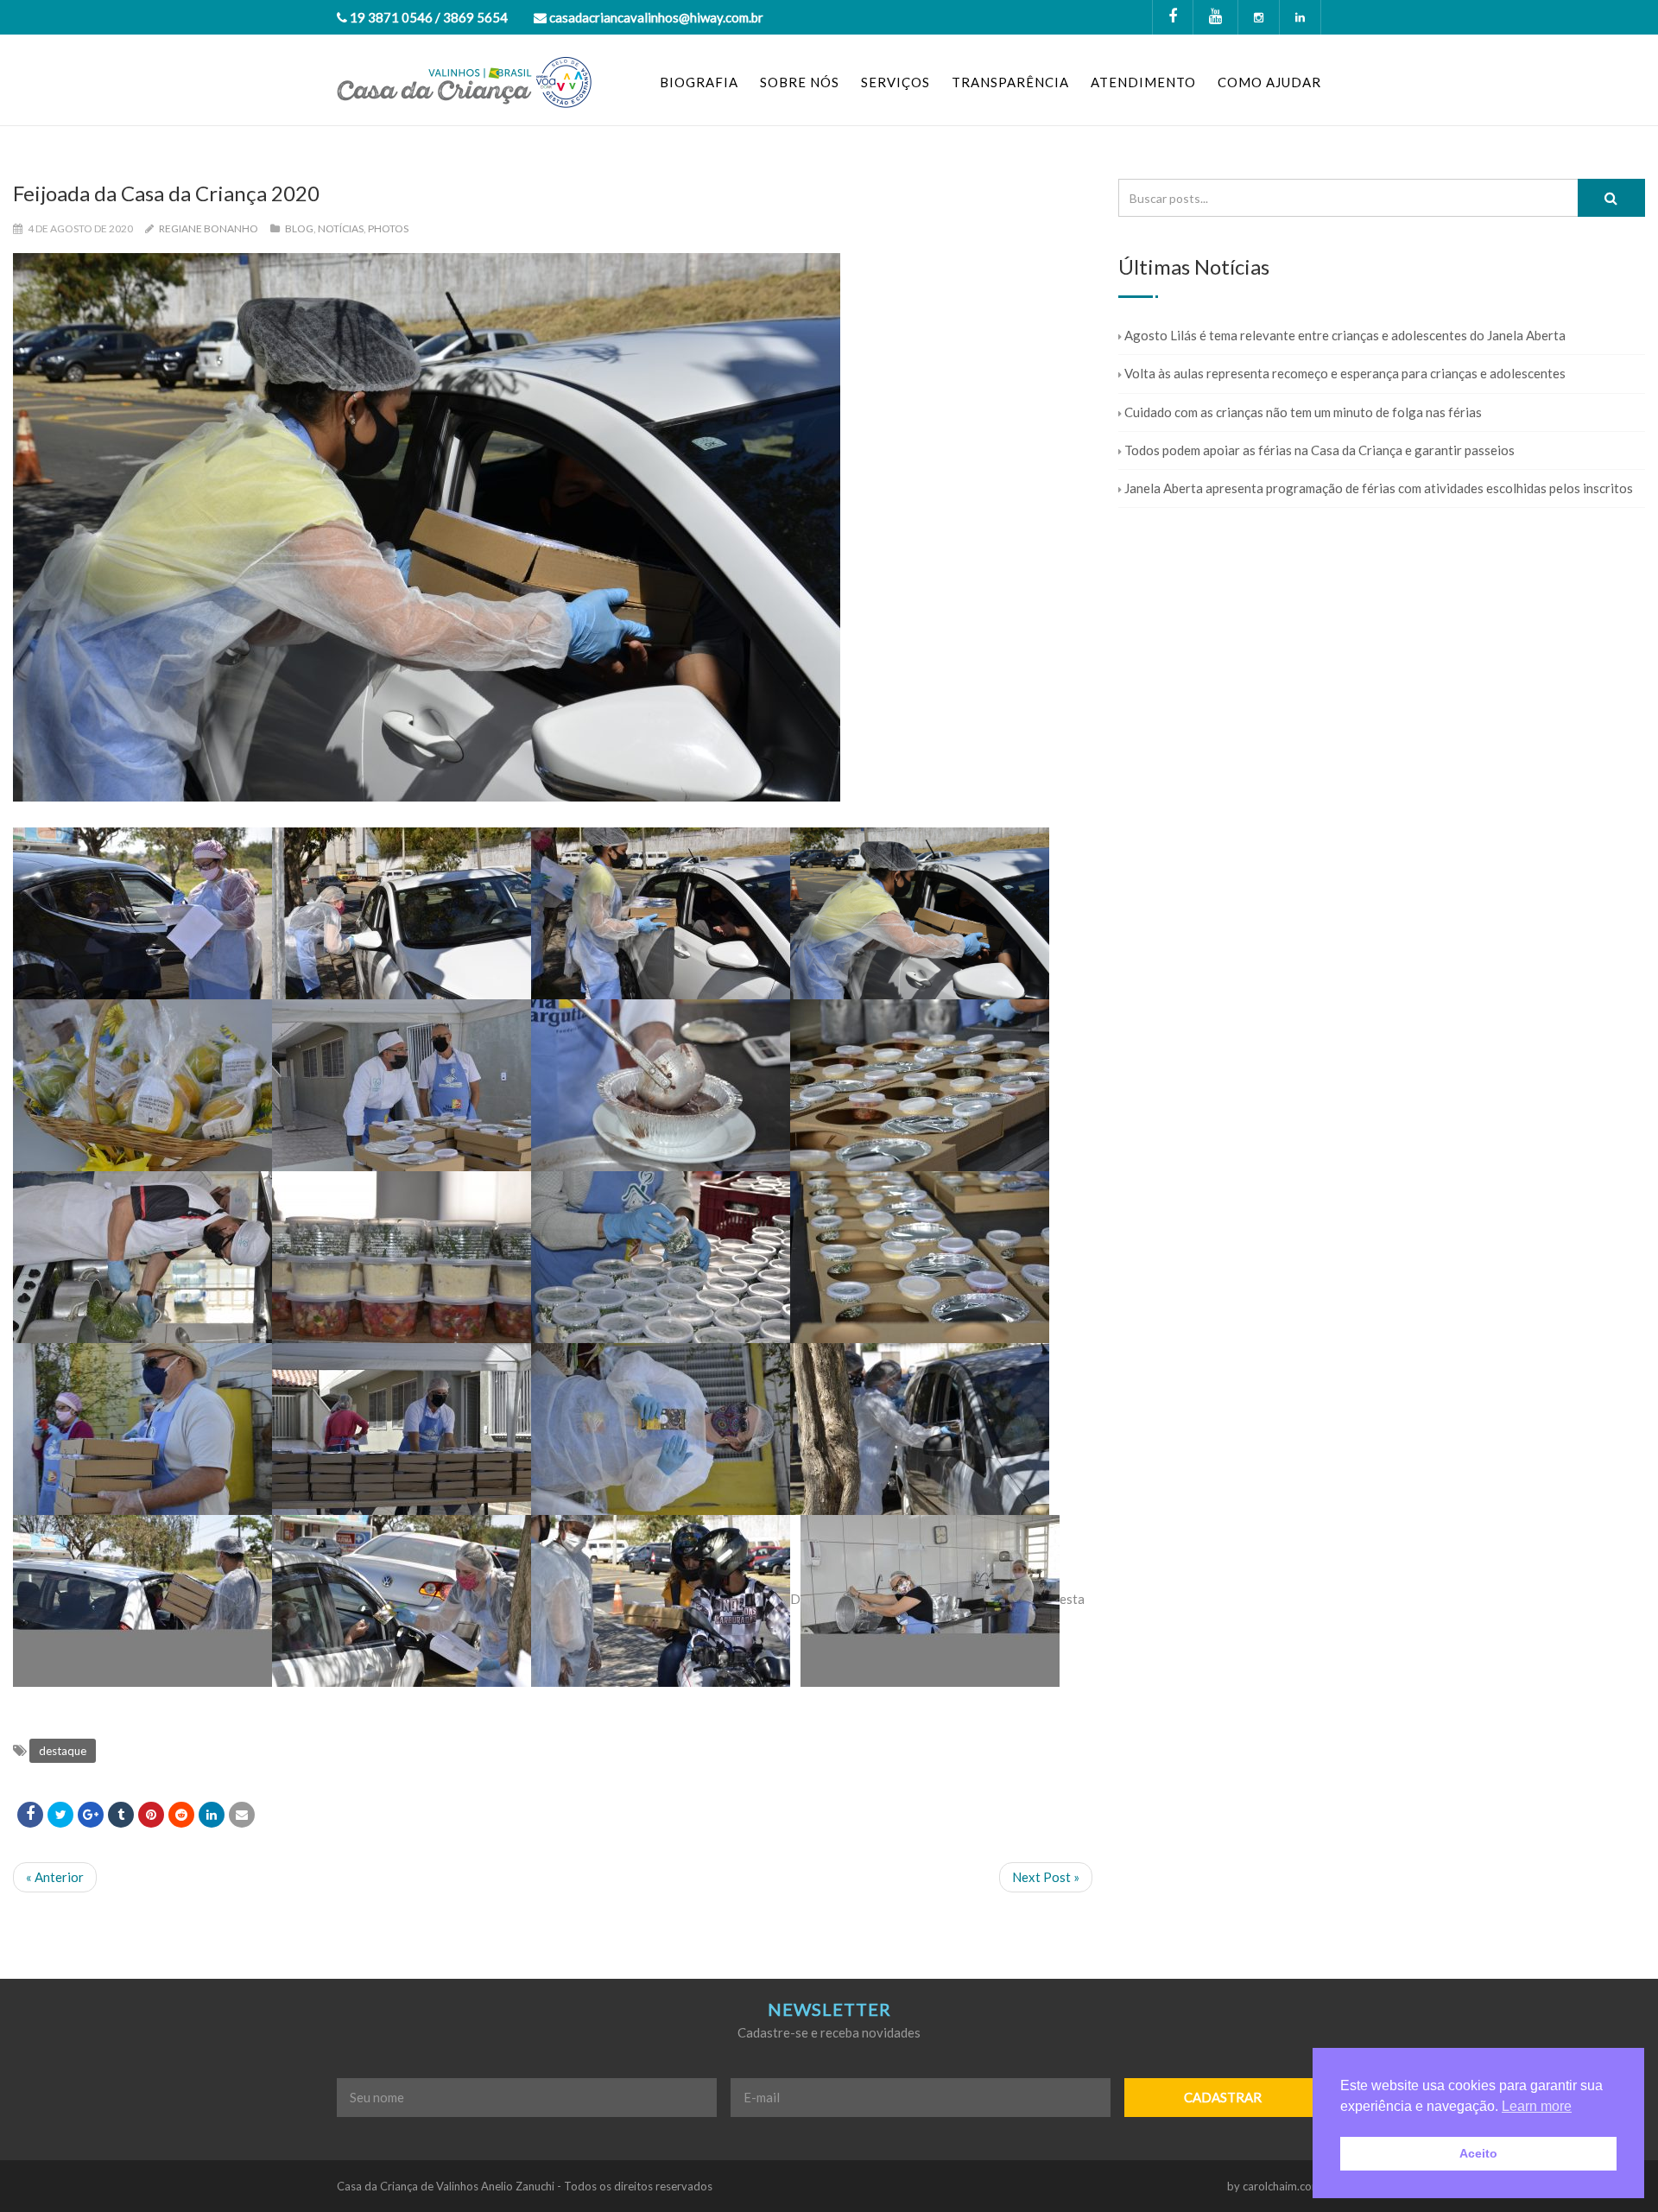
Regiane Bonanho (209, 228)
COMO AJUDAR (1269, 82)
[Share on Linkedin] (181, 1815)
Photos (388, 228)
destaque (63, 1751)
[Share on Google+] (91, 1815)
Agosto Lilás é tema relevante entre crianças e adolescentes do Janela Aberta (1345, 335)
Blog (299, 228)
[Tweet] (60, 1815)
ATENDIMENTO (1143, 82)
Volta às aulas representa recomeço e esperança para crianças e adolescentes (1345, 373)
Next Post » (1046, 1877)
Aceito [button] (1478, 2153)
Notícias (341, 228)
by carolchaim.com (1274, 2186)
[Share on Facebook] (30, 1815)
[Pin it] (151, 1815)
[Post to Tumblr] (121, 1815)
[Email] (242, 1815)
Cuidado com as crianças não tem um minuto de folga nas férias (1303, 412)
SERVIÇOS (895, 82)
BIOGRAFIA (699, 82)
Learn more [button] (1537, 2106)
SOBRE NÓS (800, 82)
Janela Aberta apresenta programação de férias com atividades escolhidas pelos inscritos (1379, 488)
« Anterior (55, 1877)
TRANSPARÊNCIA (1010, 82)
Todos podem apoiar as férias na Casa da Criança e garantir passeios (1319, 450)
